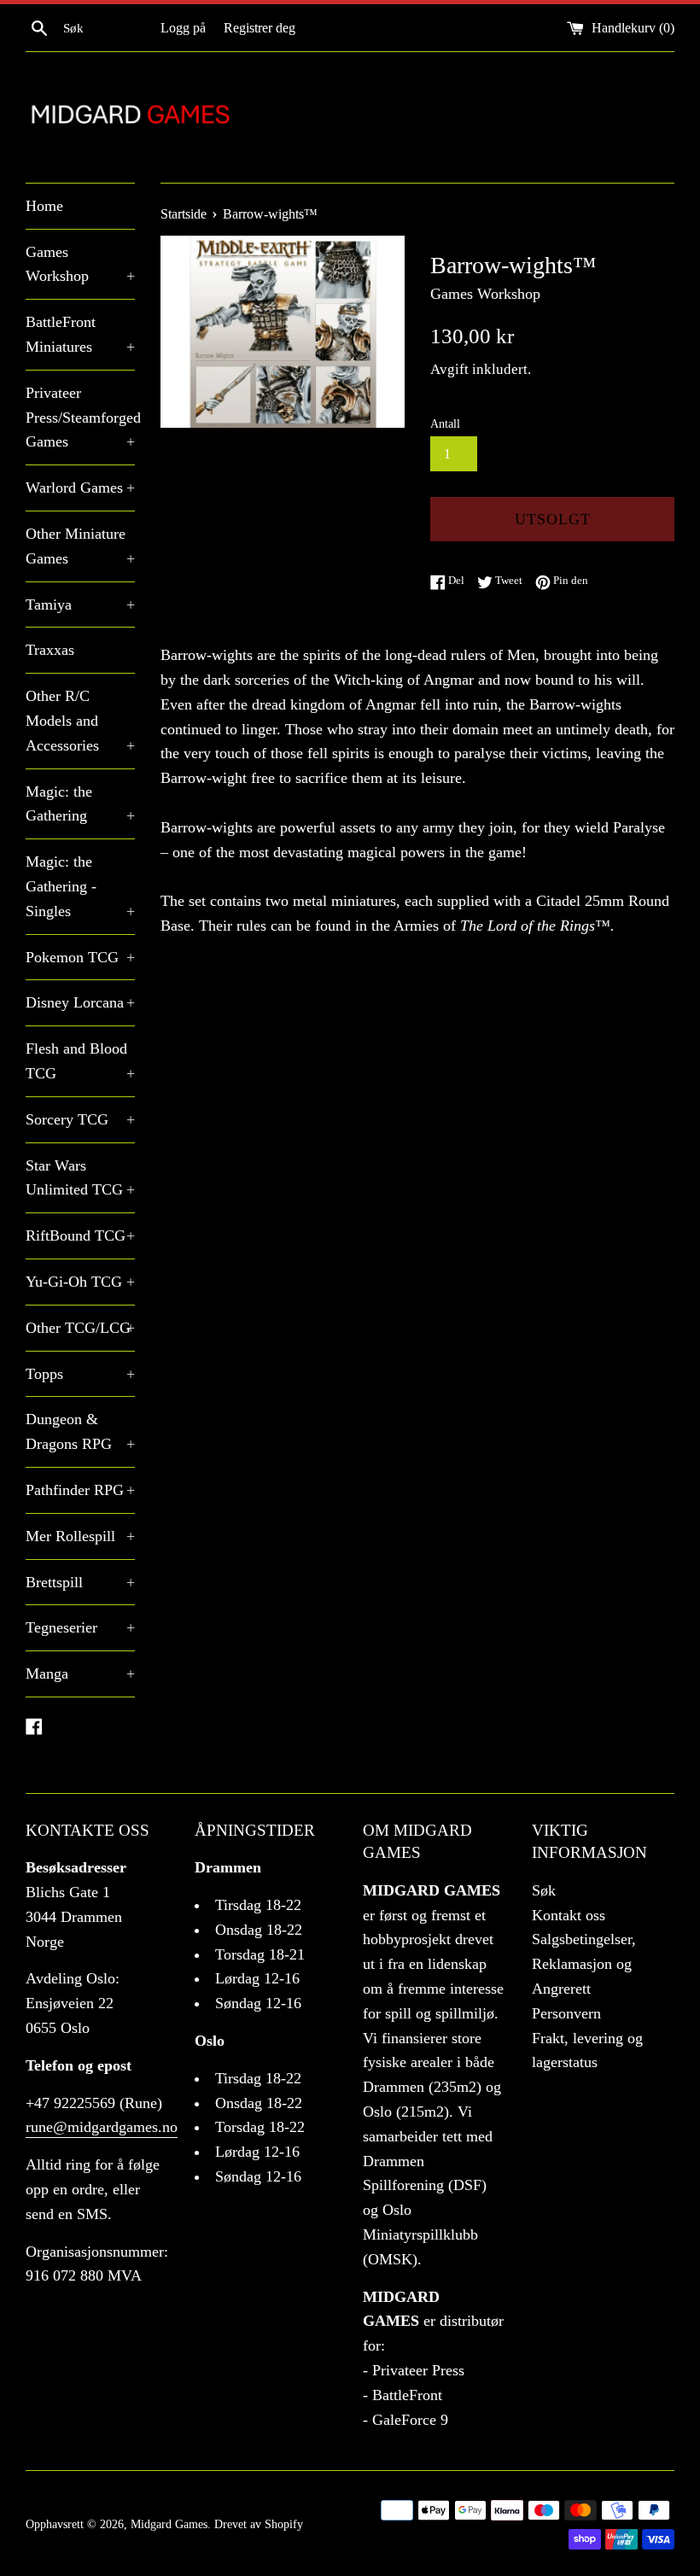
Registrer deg (260, 28)
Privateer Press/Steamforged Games (80, 418)
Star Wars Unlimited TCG (80, 1178)
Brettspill (80, 1582)
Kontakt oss (569, 1915)
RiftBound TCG (80, 1235)
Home (44, 206)
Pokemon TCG (80, 957)
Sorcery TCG (80, 1119)
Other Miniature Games (80, 546)
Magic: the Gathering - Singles (80, 886)
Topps (80, 1374)
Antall (445, 423)
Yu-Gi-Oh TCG (80, 1282)
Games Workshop (80, 264)
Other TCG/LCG (80, 1328)
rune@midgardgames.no (102, 2127)
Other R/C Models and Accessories (80, 721)
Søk (544, 1890)
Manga (80, 1674)
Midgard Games (169, 2524)
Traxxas (50, 650)
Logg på (183, 28)
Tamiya (80, 605)
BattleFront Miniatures (80, 334)
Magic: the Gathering (80, 804)
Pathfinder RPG (80, 1490)
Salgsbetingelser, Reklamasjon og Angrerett (584, 1964)
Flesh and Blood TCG (80, 1061)
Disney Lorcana (80, 1002)
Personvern (566, 2013)
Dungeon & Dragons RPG (80, 1431)
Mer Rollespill (80, 1536)
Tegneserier (80, 1627)
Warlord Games (80, 488)
